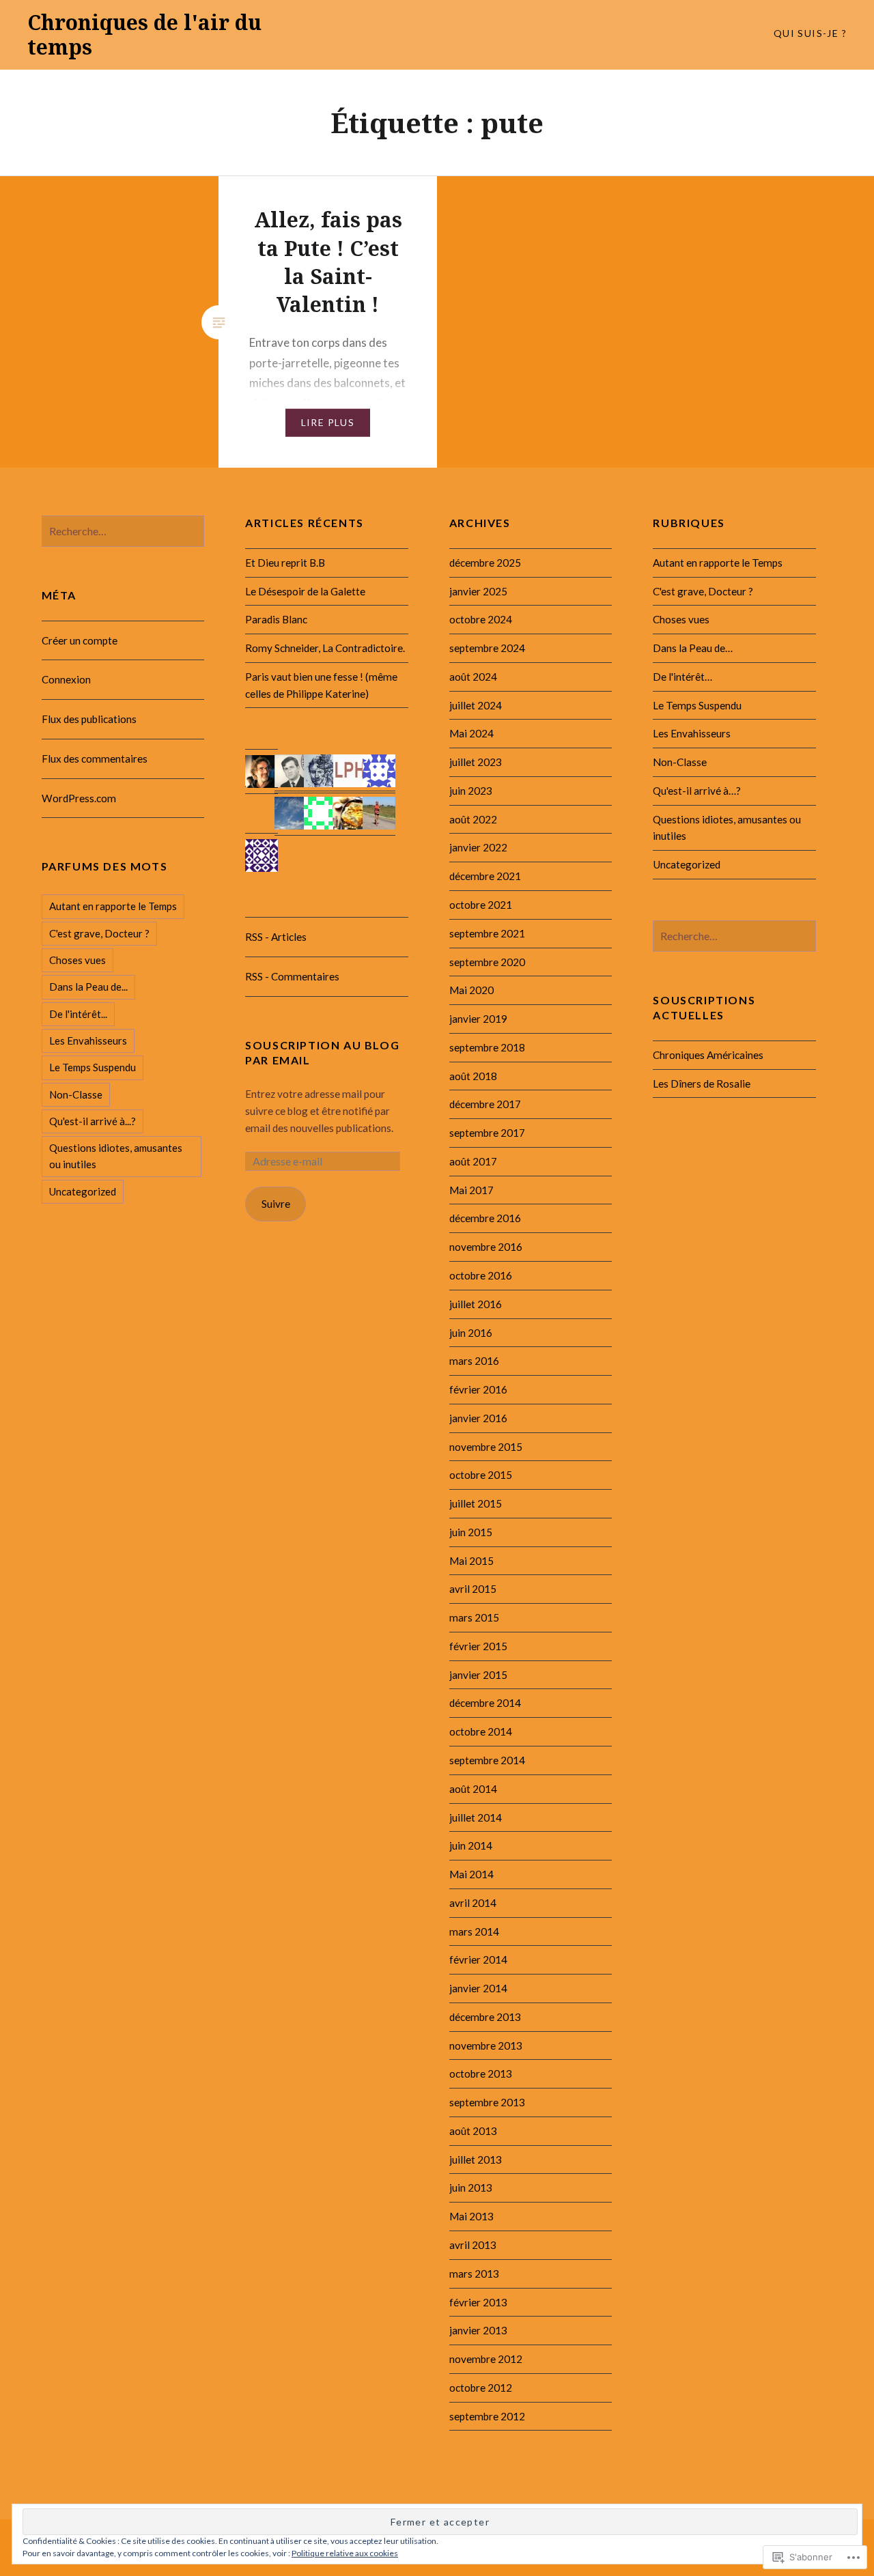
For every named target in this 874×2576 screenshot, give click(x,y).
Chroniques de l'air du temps (144, 34)
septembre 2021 (487, 933)
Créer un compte (80, 640)
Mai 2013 (471, 2216)
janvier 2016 (478, 1418)
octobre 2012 (481, 2388)
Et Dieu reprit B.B (285, 563)
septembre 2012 (487, 2416)
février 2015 (478, 1646)
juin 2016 (471, 1333)
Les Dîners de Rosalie (702, 1084)
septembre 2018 (487, 1047)
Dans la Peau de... (88, 987)
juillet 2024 (476, 705)
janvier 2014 (478, 1988)
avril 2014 (473, 1903)
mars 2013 (474, 2274)
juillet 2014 (476, 1817)
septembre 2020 (487, 962)
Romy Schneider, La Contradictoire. (325, 648)
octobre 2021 (481, 905)
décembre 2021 (485, 876)
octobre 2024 (481, 619)
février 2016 (478, 1389)
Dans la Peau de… (693, 648)
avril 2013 (473, 2245)
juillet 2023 (476, 762)
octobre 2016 (481, 1275)
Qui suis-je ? (810, 33)
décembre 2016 (485, 1218)
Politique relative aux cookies (345, 2553)
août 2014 (473, 1789)
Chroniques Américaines (708, 1055)
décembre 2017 (485, 1104)
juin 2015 (471, 1532)
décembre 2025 (485, 563)
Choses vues (681, 619)
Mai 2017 (471, 1190)
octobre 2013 (481, 2073)
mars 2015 (474, 1617)
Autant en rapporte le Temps (718, 563)
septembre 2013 (487, 2102)
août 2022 (473, 819)
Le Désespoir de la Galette (305, 591)
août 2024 (473, 677)
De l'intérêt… (682, 677)
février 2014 (478, 1959)
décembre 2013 (485, 2017)
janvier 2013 (478, 2330)
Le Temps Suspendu (697, 705)
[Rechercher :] (123, 531)
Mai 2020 (471, 990)
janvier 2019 (478, 1019)
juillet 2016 (476, 1304)
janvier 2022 (478, 847)
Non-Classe (680, 762)
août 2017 (473, 1161)
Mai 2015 (471, 1561)
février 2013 (478, 2302)
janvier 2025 (478, 591)
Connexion (66, 679)
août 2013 (473, 2131)
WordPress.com (79, 798)
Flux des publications (89, 719)
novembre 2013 (486, 2046)
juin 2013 (471, 2188)
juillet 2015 (476, 1503)
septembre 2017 (487, 1133)
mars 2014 (474, 1931)
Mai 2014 (471, 1874)
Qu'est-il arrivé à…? (697, 791)
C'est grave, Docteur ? (703, 591)
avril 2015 (473, 1589)
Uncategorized (687, 864)
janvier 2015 (478, 1675)
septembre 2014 (487, 1760)
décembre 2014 (485, 1703)
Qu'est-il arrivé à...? (93, 1121)
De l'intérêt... (78, 1014)
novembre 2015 (486, 1447)
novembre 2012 (486, 2359)
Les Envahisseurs (692, 733)
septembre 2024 (487, 648)
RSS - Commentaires (292, 976)
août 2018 (473, 1076)
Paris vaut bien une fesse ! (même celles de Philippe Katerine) (321, 685)
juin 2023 (471, 791)
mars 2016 (474, 1361)
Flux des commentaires (95, 759)
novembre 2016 (486, 1247)
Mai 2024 (471, 733)
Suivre (276, 1204)
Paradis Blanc (276, 619)
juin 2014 (471, 1845)
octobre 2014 (481, 1731)
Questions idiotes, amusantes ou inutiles (116, 1156)
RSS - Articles (276, 937)
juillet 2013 (476, 2160)
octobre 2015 (481, 1475)
